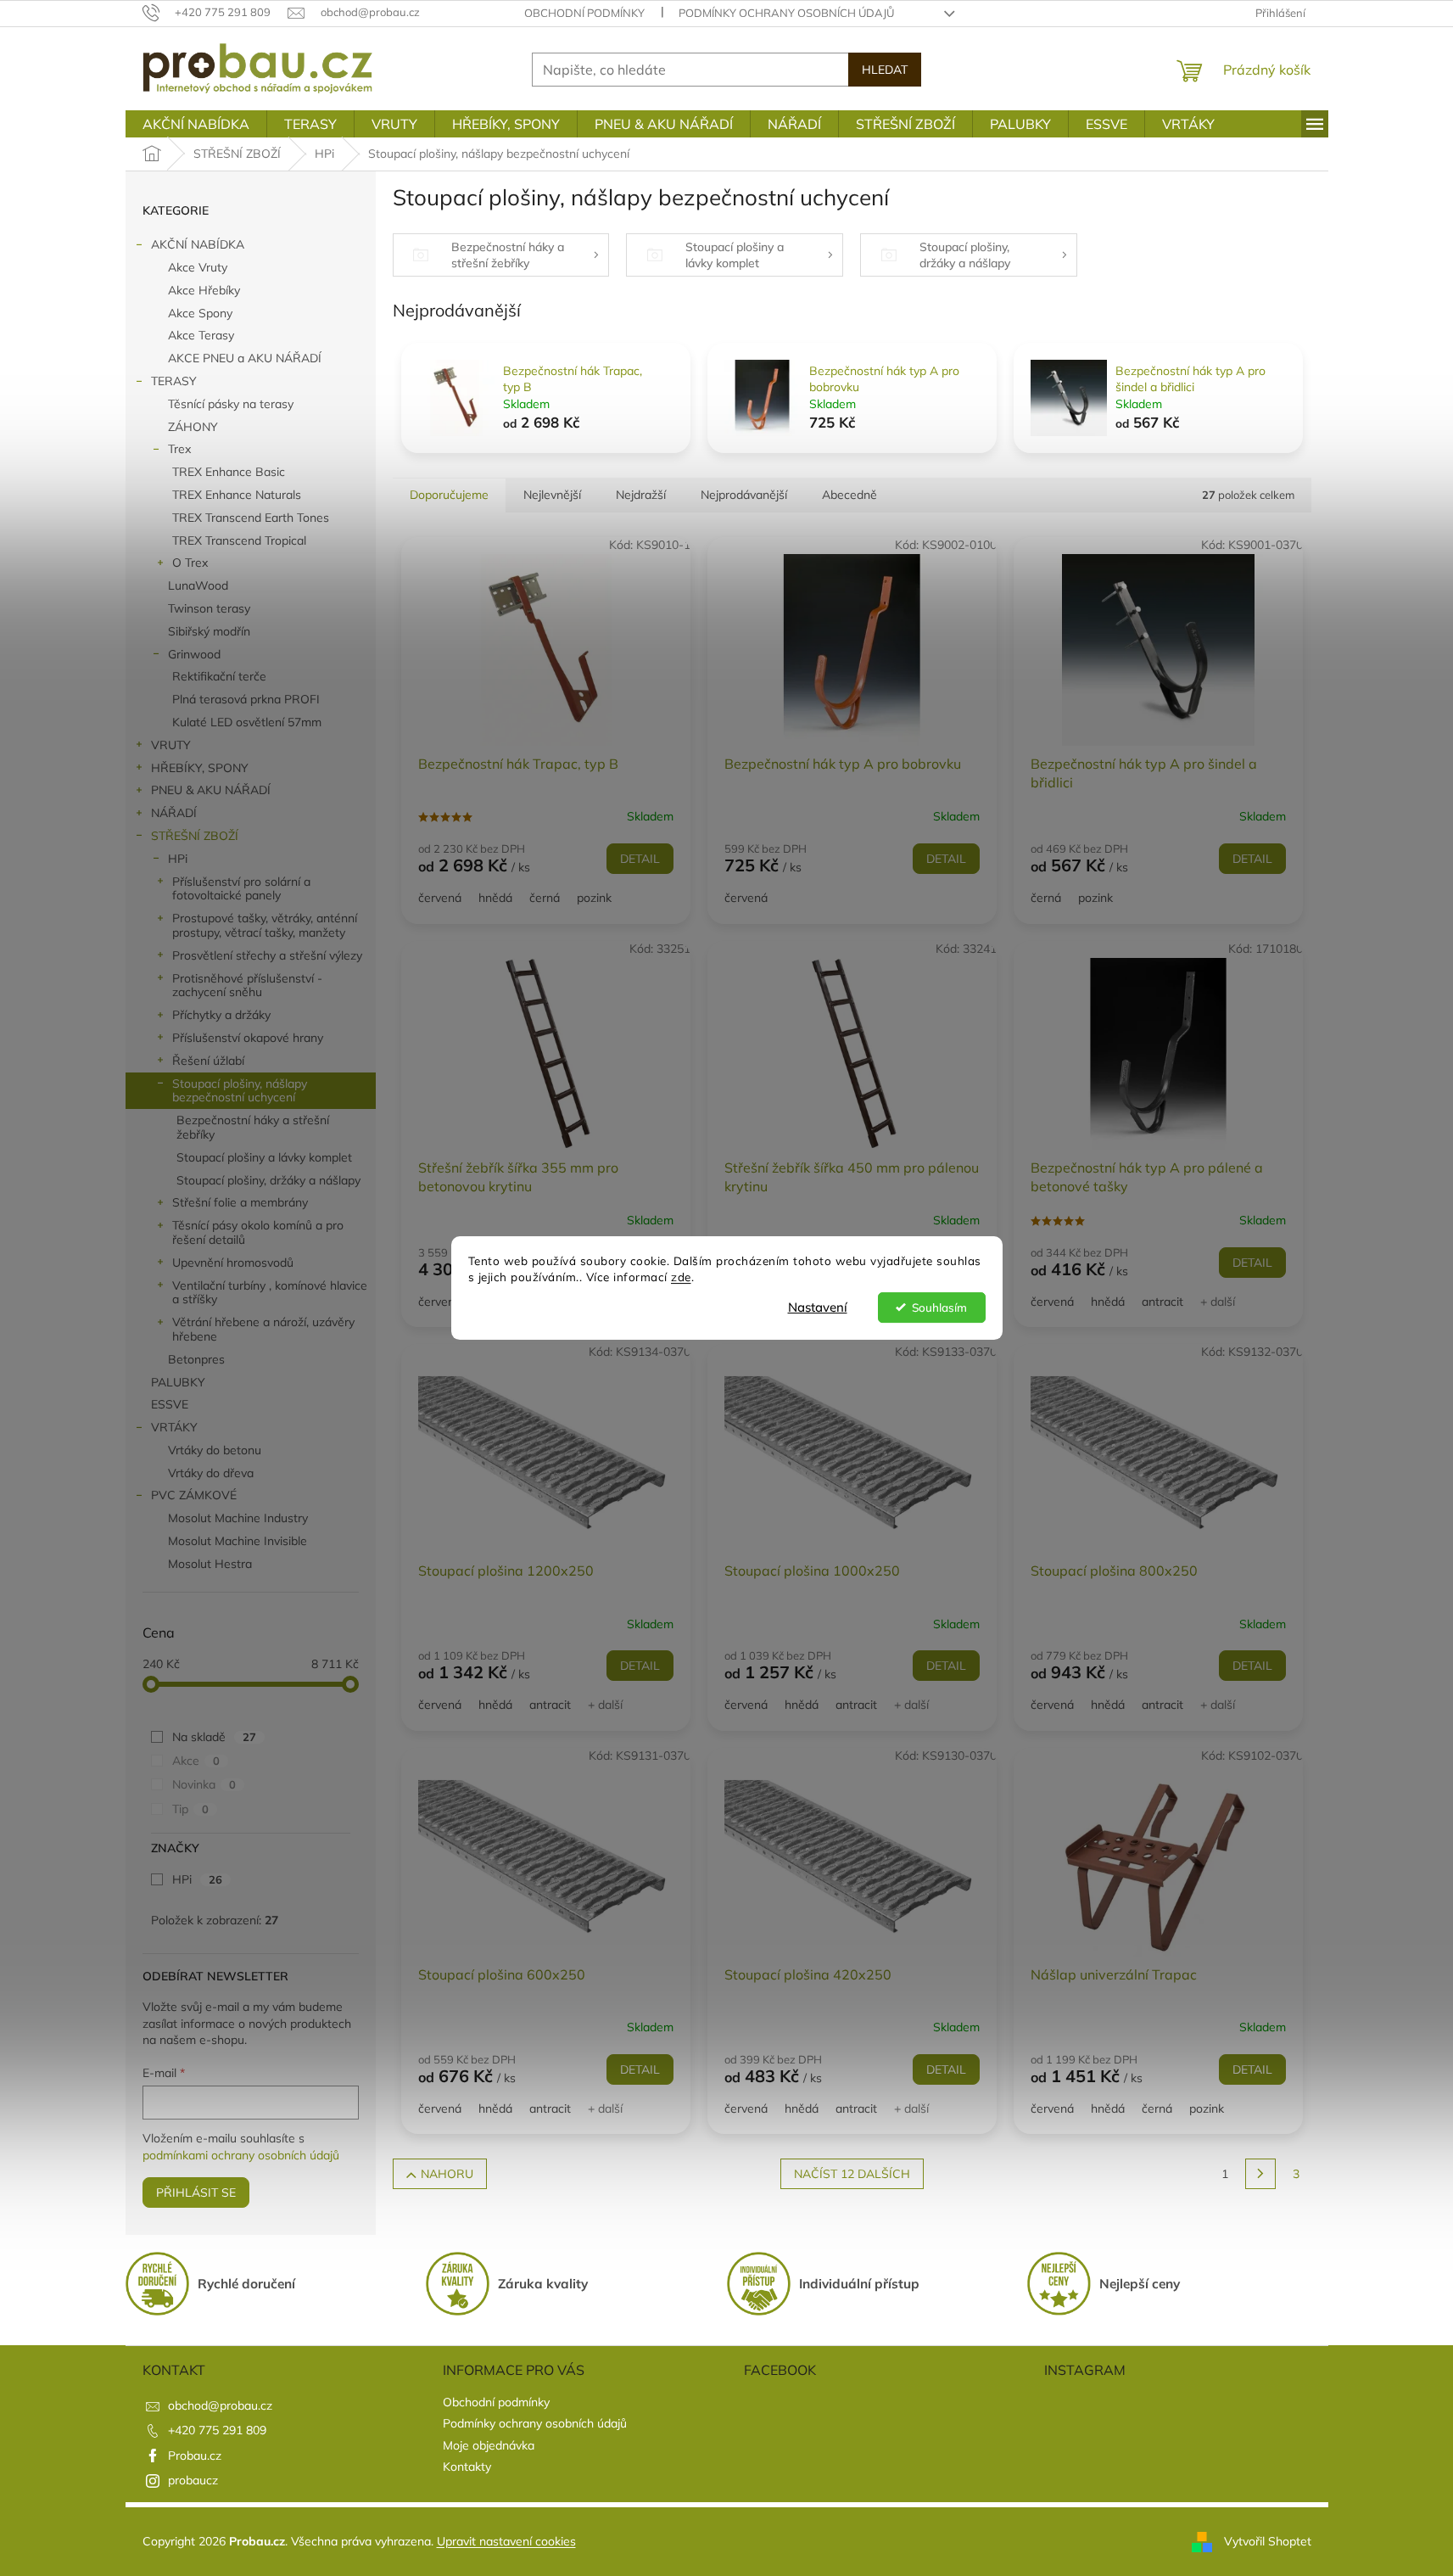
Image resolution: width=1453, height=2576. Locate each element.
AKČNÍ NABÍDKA (198, 244)
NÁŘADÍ (174, 813)
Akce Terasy (201, 335)
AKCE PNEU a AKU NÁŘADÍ (245, 358)
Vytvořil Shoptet (1268, 2540)
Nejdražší (641, 495)
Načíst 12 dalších (852, 2174)
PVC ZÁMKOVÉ (194, 1495)
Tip (190, 1809)
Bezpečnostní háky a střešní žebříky (253, 1127)
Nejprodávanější (744, 495)
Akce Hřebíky (204, 290)
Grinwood (194, 654)
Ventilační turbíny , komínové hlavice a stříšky (270, 1293)
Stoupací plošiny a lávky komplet (264, 1157)
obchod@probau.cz (220, 2405)
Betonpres (196, 1359)
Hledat (885, 70)
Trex (179, 449)
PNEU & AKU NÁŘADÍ (211, 790)
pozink (594, 898)
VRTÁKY (174, 1427)
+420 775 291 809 (217, 2430)
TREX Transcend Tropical (239, 540)
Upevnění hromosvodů (233, 1263)
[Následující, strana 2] (1260, 2174)
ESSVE (170, 1404)
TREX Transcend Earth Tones (251, 518)
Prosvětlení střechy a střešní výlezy (267, 955)
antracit (1162, 1302)
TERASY (174, 381)
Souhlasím (939, 1307)
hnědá (495, 898)
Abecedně (849, 495)
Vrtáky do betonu (215, 1450)
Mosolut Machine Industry (238, 1518)
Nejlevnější (552, 495)
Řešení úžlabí (208, 1061)
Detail (640, 859)
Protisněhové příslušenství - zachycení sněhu (247, 986)
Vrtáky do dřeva (211, 1473)
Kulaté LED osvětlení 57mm (247, 722)
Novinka (204, 1784)
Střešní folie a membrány (240, 1202)
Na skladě (214, 1737)
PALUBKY (178, 1382)
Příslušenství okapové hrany (248, 1038)
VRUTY (171, 745)
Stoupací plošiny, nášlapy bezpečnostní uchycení (240, 1091)
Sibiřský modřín (209, 631)
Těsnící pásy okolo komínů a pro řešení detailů (258, 1232)
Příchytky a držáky (221, 1015)
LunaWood (198, 585)
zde (681, 1277)
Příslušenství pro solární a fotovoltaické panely (241, 889)
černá (545, 898)
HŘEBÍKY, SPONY (200, 768)
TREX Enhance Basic (229, 472)
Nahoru (447, 2174)
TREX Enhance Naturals (237, 495)
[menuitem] (196, 124)
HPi (178, 859)
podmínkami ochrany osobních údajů (241, 2155)
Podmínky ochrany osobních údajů (786, 13)
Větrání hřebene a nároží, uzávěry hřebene (263, 1329)
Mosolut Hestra (210, 1564)
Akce (196, 1761)
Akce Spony (200, 313)
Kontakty (467, 2467)
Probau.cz (195, 2456)
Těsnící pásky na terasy (231, 404)
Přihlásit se (196, 2192)
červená (440, 898)
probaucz (193, 2480)
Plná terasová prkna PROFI (246, 699)
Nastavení (818, 1307)
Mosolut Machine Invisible (238, 1541)
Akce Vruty (198, 267)
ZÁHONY (193, 427)
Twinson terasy (209, 608)
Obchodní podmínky (584, 13)
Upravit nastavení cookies (506, 2541)
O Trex (190, 563)
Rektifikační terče (219, 676)
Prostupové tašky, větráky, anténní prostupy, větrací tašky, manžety (265, 925)
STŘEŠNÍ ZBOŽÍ (195, 836)
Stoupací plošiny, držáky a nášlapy (268, 1180)
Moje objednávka (489, 2445)
